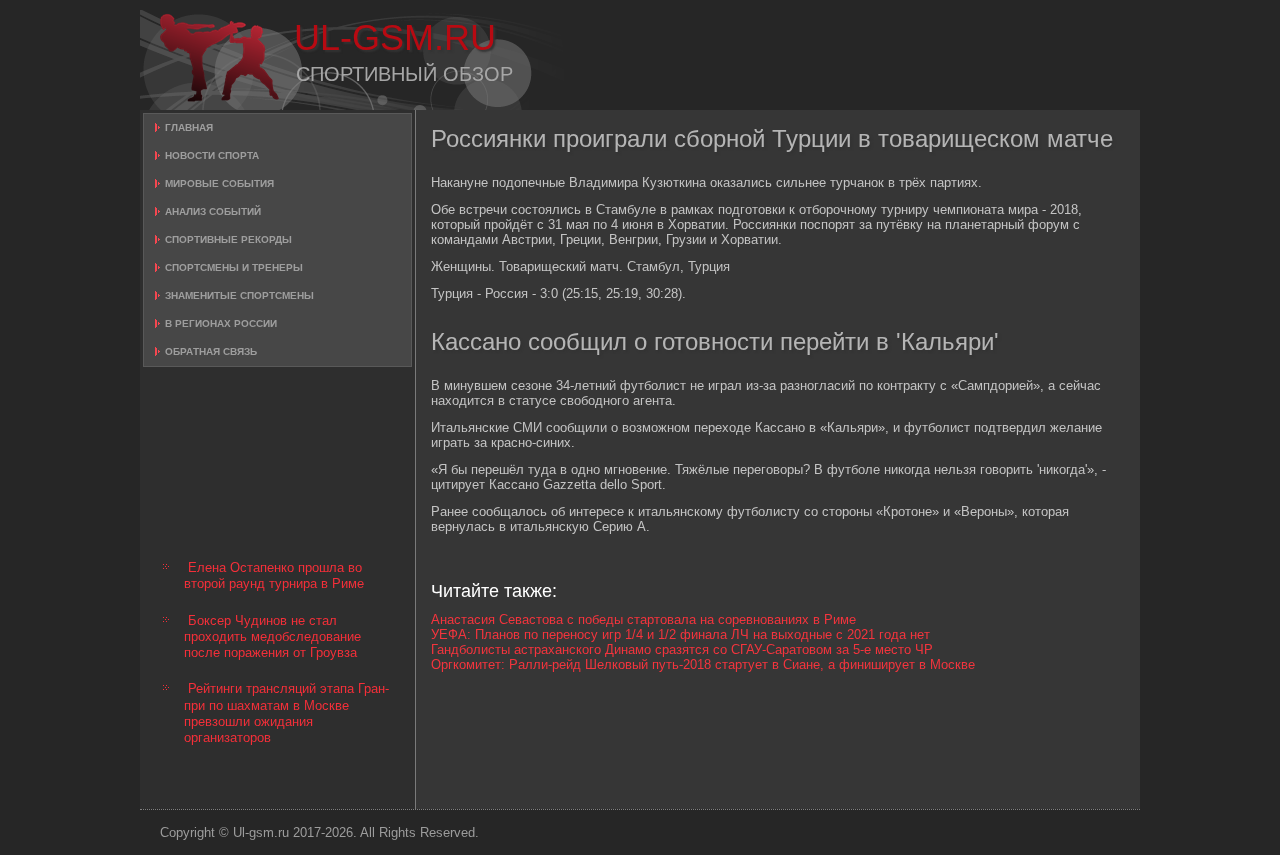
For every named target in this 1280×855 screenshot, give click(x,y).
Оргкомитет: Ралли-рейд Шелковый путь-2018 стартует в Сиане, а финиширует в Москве (703, 664)
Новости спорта (212, 155)
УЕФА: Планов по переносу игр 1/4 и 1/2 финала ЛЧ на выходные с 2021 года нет (680, 634)
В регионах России (221, 323)
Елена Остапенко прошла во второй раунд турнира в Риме (274, 575)
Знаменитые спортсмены (239, 295)
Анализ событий (213, 211)
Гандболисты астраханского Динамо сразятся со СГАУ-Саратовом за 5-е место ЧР (682, 649)
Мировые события (219, 183)
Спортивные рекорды (228, 239)
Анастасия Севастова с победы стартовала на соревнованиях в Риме (643, 619)
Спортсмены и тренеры (234, 267)
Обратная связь (211, 351)
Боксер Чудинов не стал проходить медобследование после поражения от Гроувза (272, 637)
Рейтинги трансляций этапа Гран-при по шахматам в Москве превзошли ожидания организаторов (286, 713)
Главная (189, 127)
